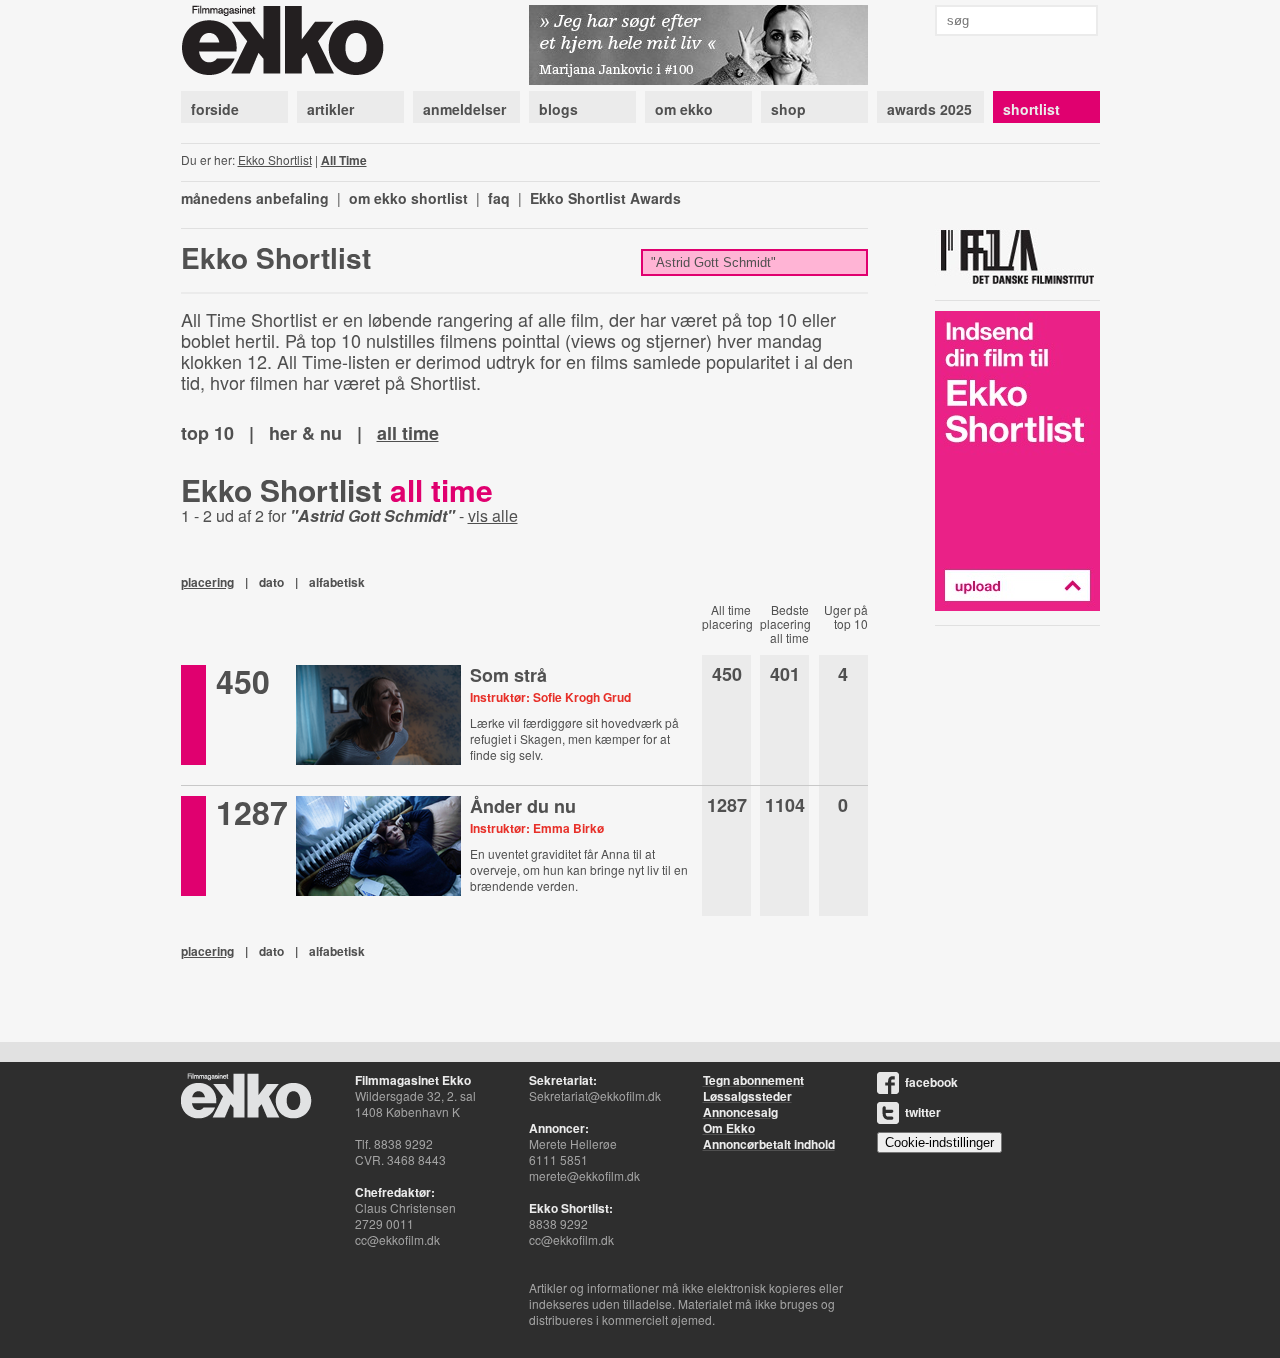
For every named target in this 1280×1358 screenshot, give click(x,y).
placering (207, 582)
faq (499, 198)
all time (408, 433)
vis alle (493, 515)
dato (271, 582)
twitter (923, 1112)
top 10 (207, 433)
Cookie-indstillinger (939, 1142)
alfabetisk (337, 582)
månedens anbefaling (255, 198)
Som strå (508, 675)
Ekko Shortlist (275, 159)
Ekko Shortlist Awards (605, 198)
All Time (344, 160)
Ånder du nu (523, 806)
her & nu (305, 433)
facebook (931, 1082)
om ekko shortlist (408, 198)
